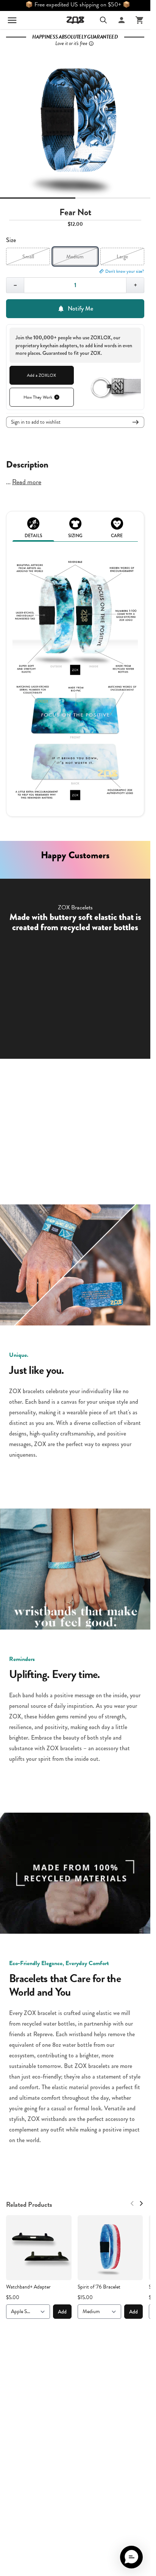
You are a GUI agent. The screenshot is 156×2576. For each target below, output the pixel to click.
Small (28, 256)
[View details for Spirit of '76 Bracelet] (110, 2248)
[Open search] (103, 20)
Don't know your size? (125, 271)
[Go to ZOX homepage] (75, 20)
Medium (75, 256)
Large (122, 256)
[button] (131, 2557)
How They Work (38, 397)
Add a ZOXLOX (41, 375)
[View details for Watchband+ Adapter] (39, 2248)
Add (62, 2312)
